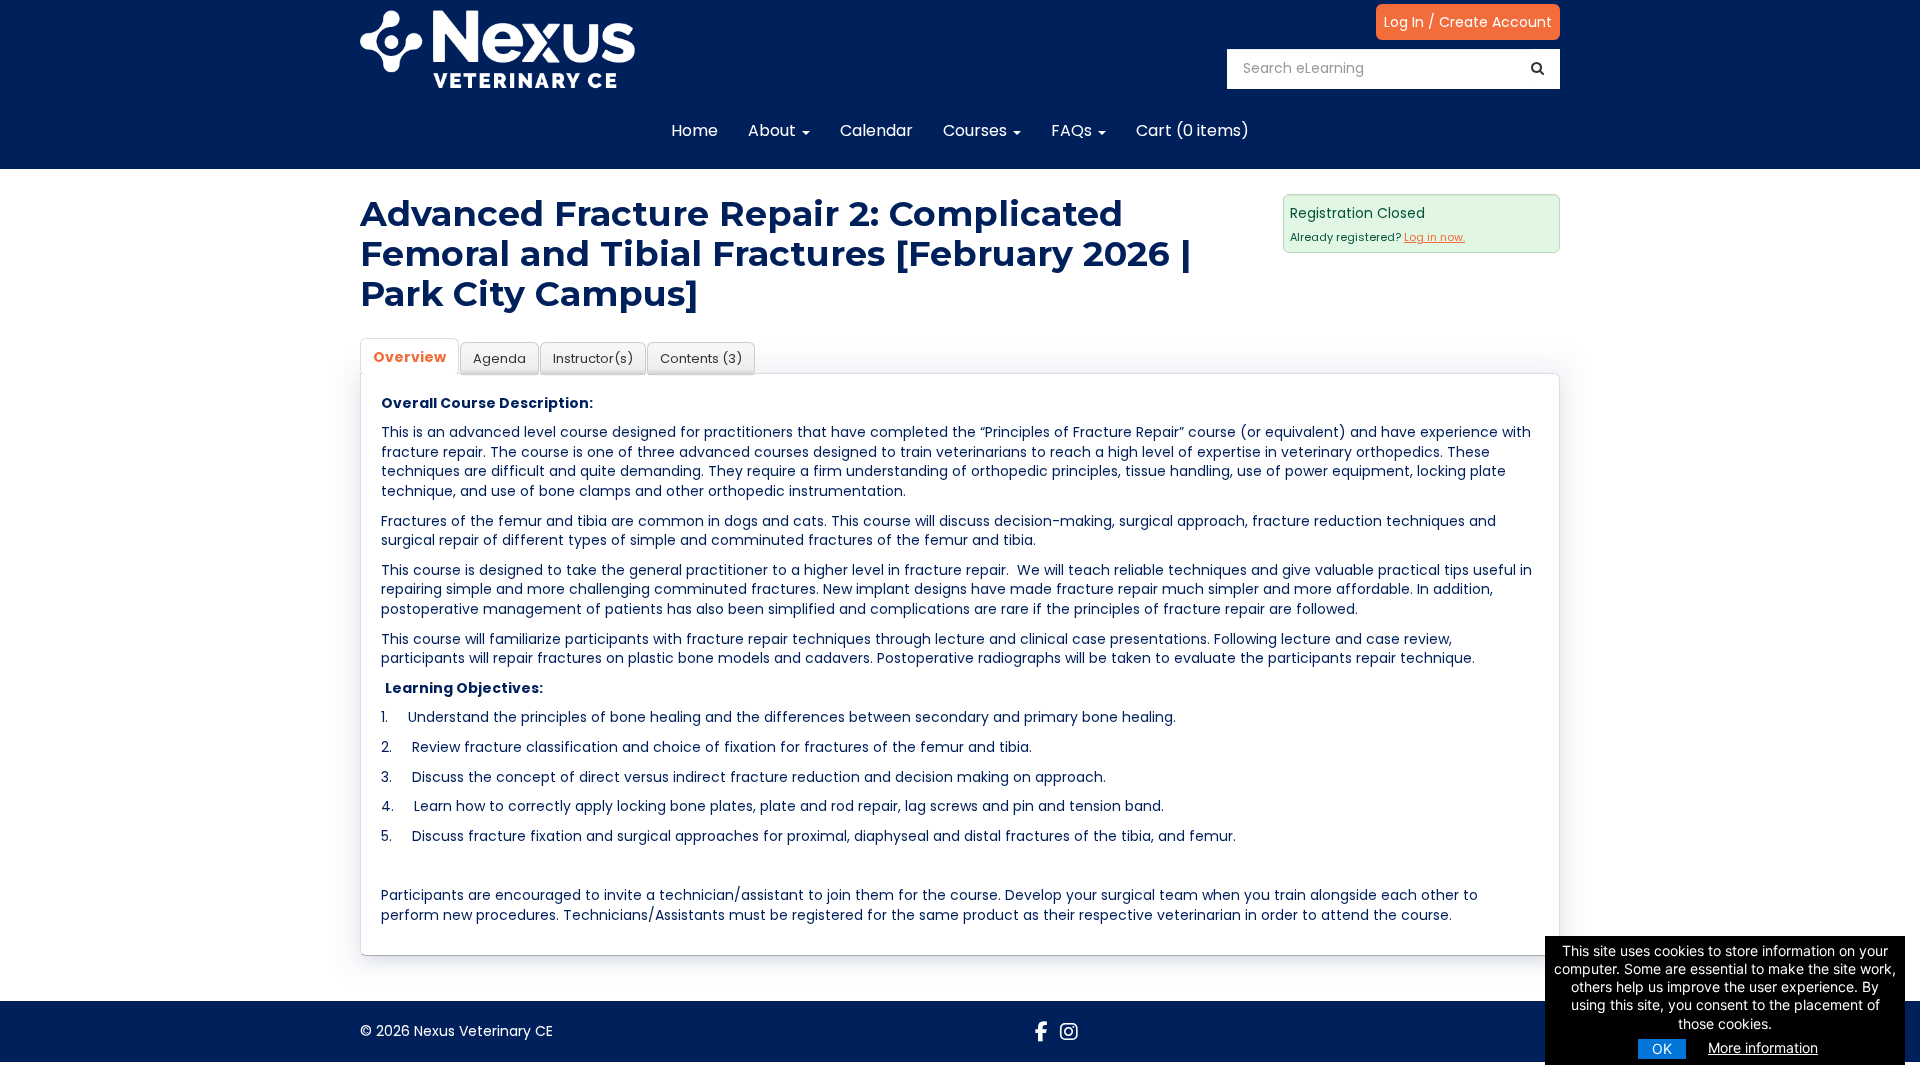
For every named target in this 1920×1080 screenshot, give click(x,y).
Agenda (499, 358)
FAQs (1073, 130)
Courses (977, 130)
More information (1763, 1047)
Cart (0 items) (1192, 130)
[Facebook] (1041, 1032)
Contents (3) (701, 358)
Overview (409, 357)
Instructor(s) (593, 358)
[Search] (1537, 68)
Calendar (876, 130)
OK (1662, 1048)
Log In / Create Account (1468, 22)
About (774, 130)
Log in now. (1434, 237)
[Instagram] (1069, 1032)
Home (694, 130)
